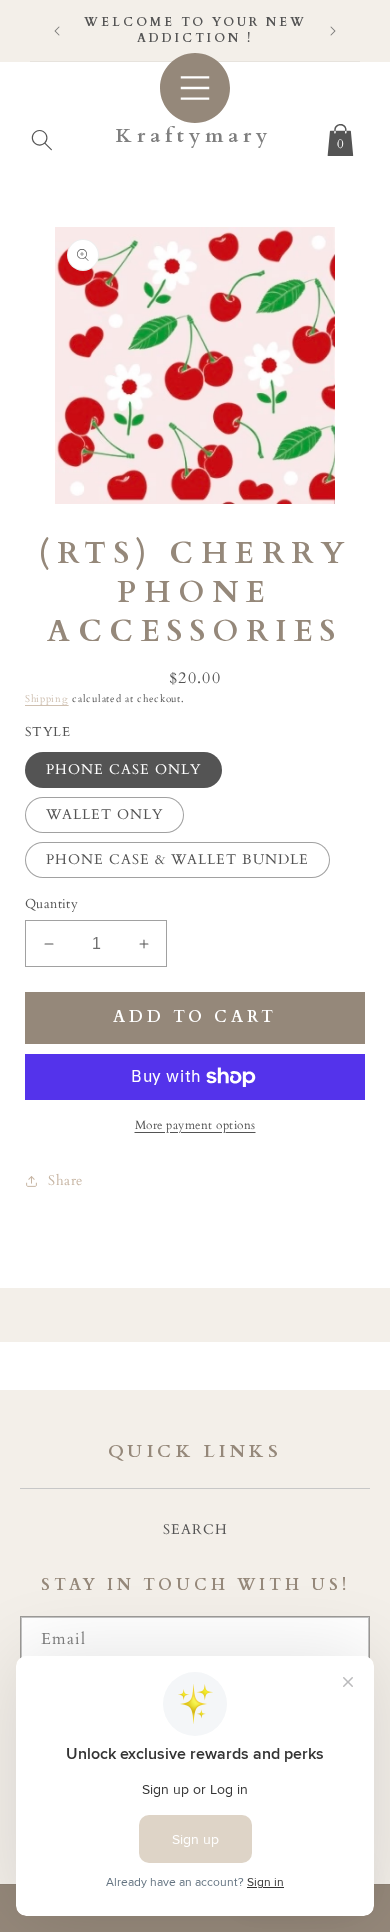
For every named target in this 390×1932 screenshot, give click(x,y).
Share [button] (65, 1180)
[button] (42, 136)
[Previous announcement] (57, 31)
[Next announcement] (333, 31)
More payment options (195, 1125)
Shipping (47, 699)
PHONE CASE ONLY (123, 769)
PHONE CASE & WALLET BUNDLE (177, 859)
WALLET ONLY (104, 814)
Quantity (51, 904)
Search (195, 1529)
